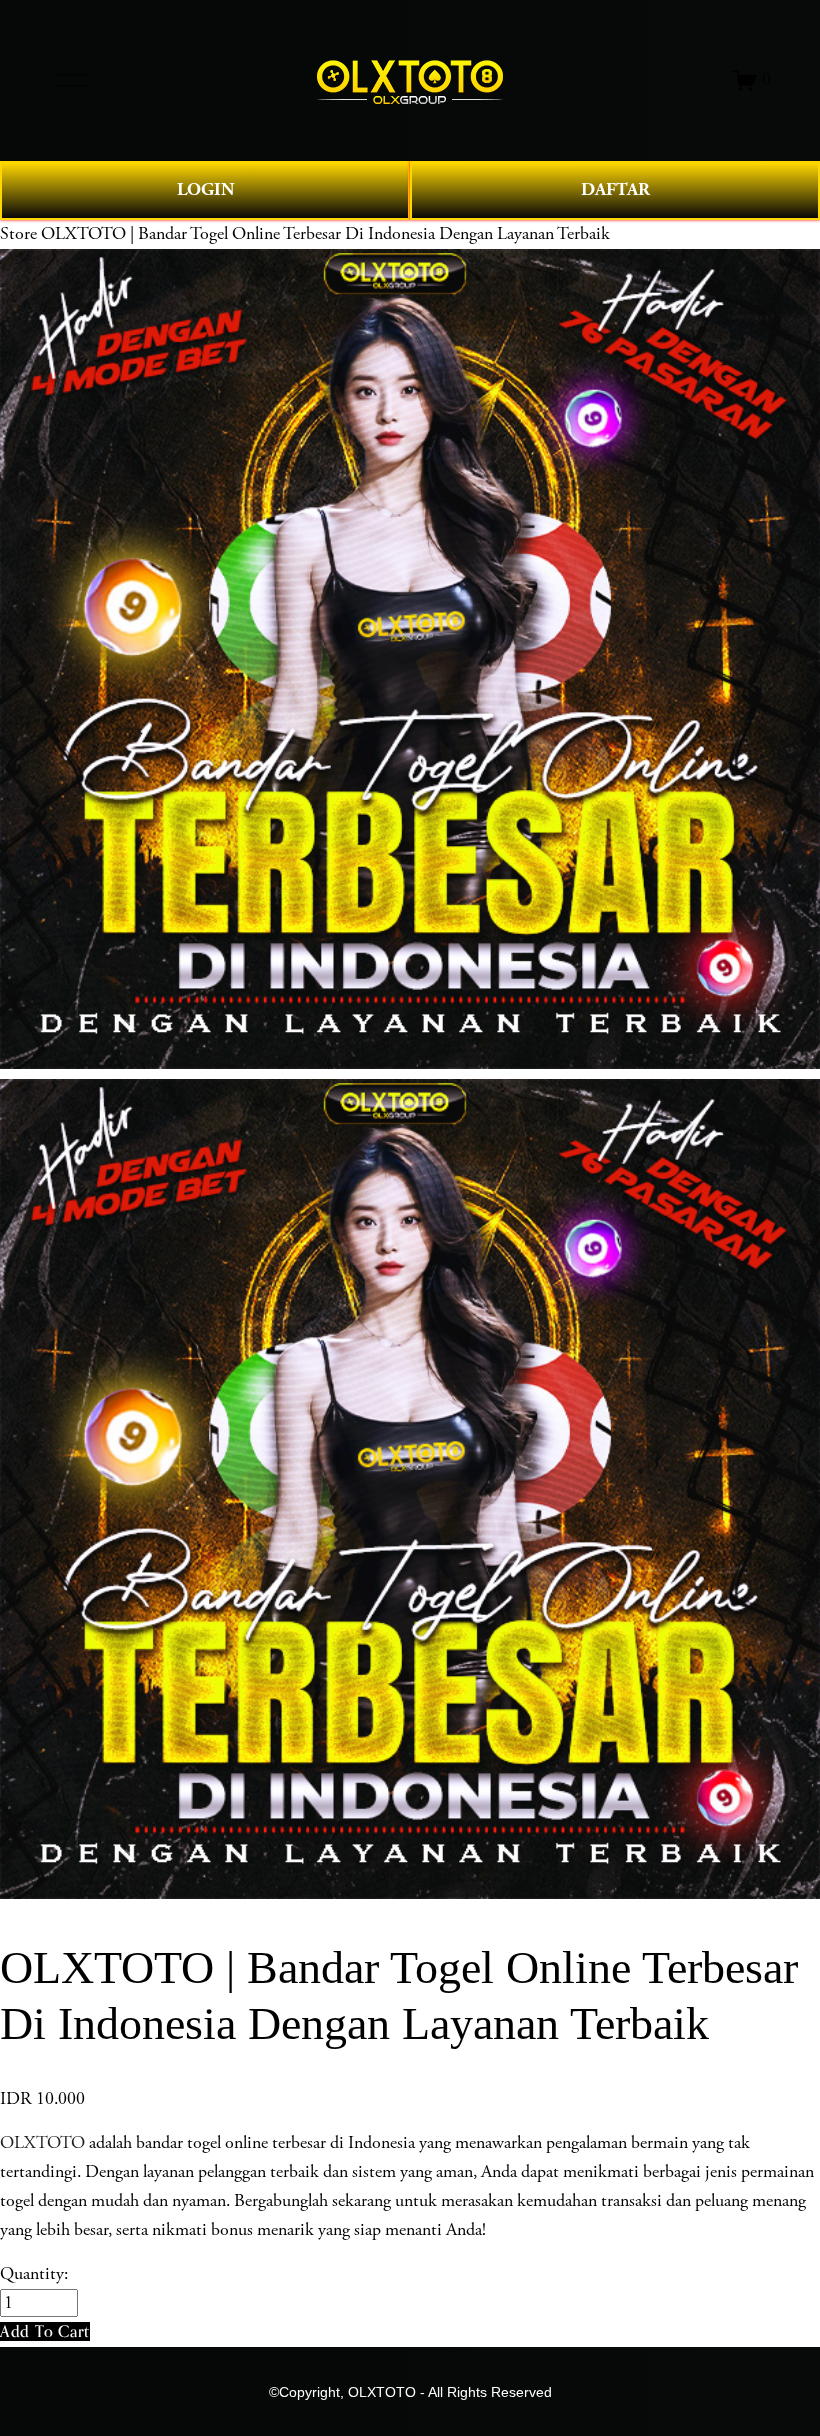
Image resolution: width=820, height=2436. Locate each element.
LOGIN (205, 189)
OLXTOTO (42, 2143)
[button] (45, 2331)
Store (18, 234)
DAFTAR (615, 189)
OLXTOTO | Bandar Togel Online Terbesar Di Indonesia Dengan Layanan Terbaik (325, 234)
